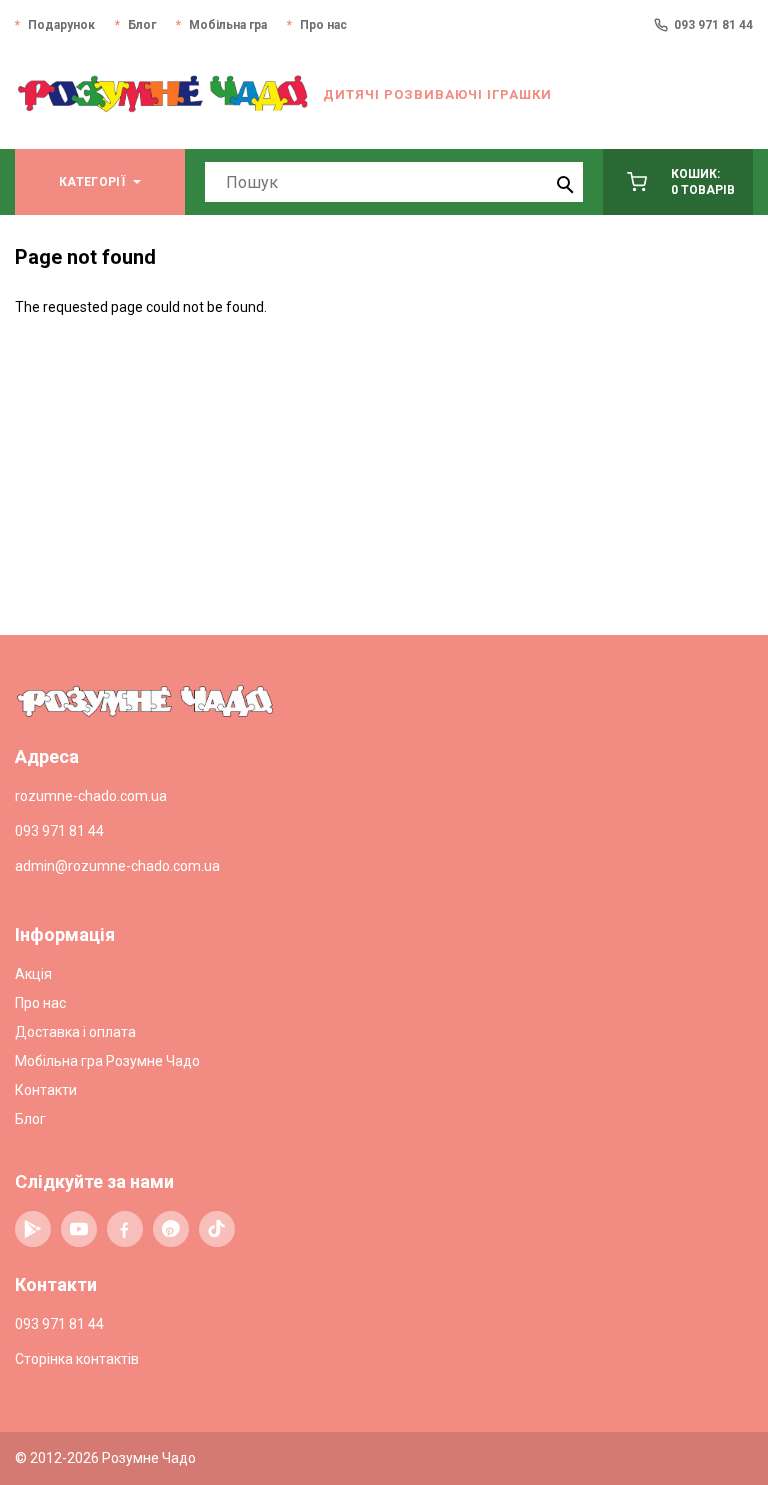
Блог (142, 25)
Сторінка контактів (77, 1359)
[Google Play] (33, 1229)
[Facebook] (125, 1229)
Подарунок (61, 25)
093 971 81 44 (713, 25)
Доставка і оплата (75, 1032)
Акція (33, 974)
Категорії (92, 182)
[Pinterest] (171, 1229)
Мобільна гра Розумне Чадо (107, 1061)
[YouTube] (79, 1229)
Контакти (46, 1090)
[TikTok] (217, 1229)
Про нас (323, 25)
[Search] (563, 182)
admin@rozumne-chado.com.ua (117, 866)
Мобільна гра (228, 25)
